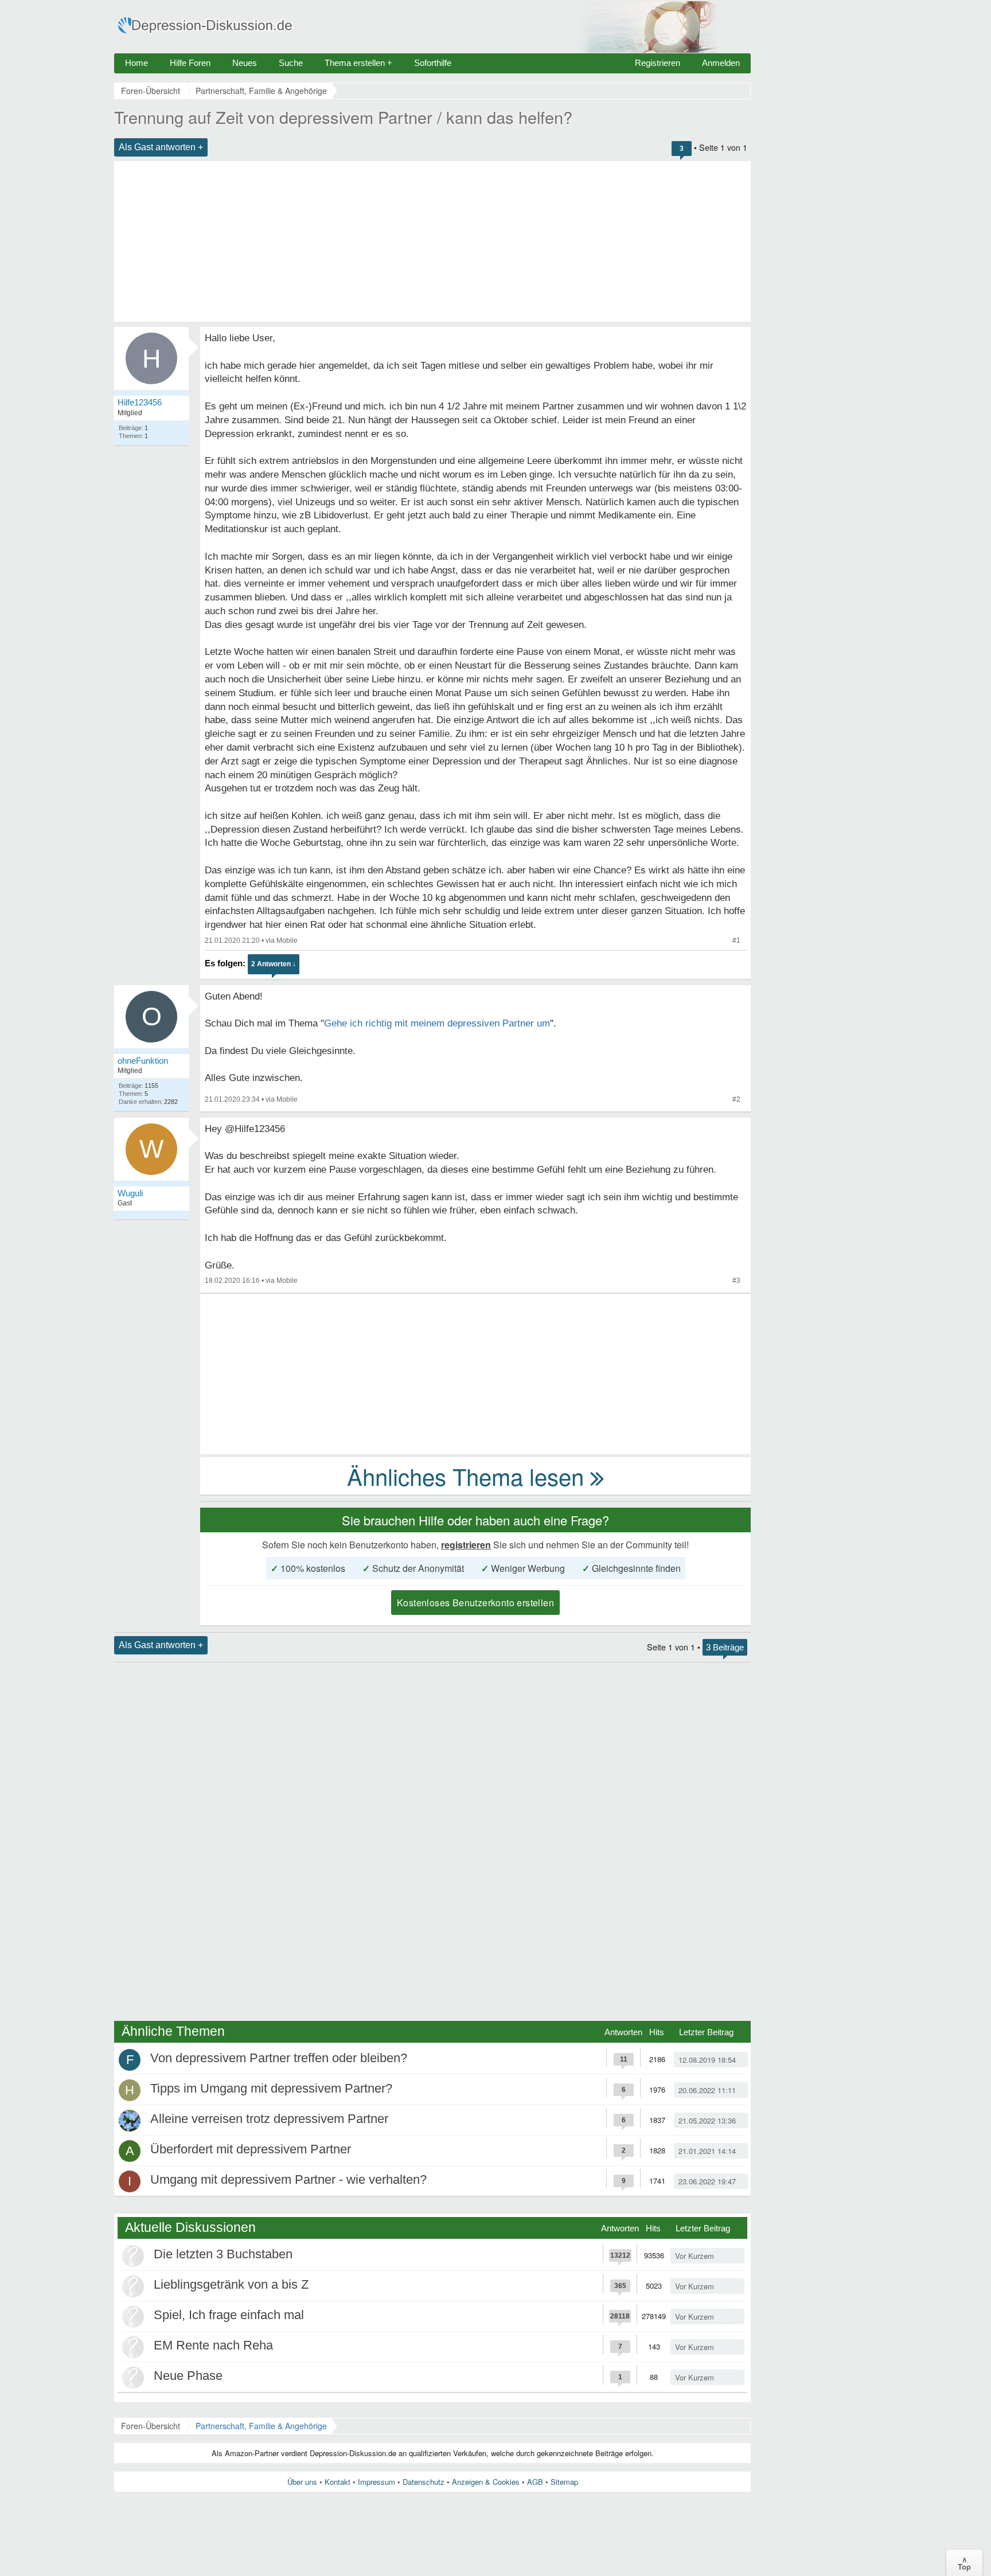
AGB (535, 2482)
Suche (291, 63)
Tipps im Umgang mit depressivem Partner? (271, 2088)
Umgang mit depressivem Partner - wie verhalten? (288, 2179)
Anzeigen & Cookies (486, 2482)
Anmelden (721, 63)
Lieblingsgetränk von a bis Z (231, 2284)
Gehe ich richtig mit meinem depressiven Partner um (437, 1023)
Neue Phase (188, 2376)
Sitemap (564, 2482)
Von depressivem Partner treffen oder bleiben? (279, 2058)
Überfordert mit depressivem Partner (251, 2149)
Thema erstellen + (358, 63)
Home (136, 63)
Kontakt (338, 2482)
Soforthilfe (433, 63)
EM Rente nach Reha (213, 2345)
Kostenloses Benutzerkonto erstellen (475, 1603)
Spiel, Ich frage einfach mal (229, 2315)
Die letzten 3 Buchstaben (223, 2254)
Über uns (302, 2482)
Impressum (376, 2482)
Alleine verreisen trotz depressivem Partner (269, 2119)
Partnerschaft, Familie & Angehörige (261, 2426)
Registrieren (658, 63)
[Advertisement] (432, 241)
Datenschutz (424, 2482)
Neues (245, 63)
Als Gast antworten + (161, 147)
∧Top (964, 2563)
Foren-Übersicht (151, 2426)
